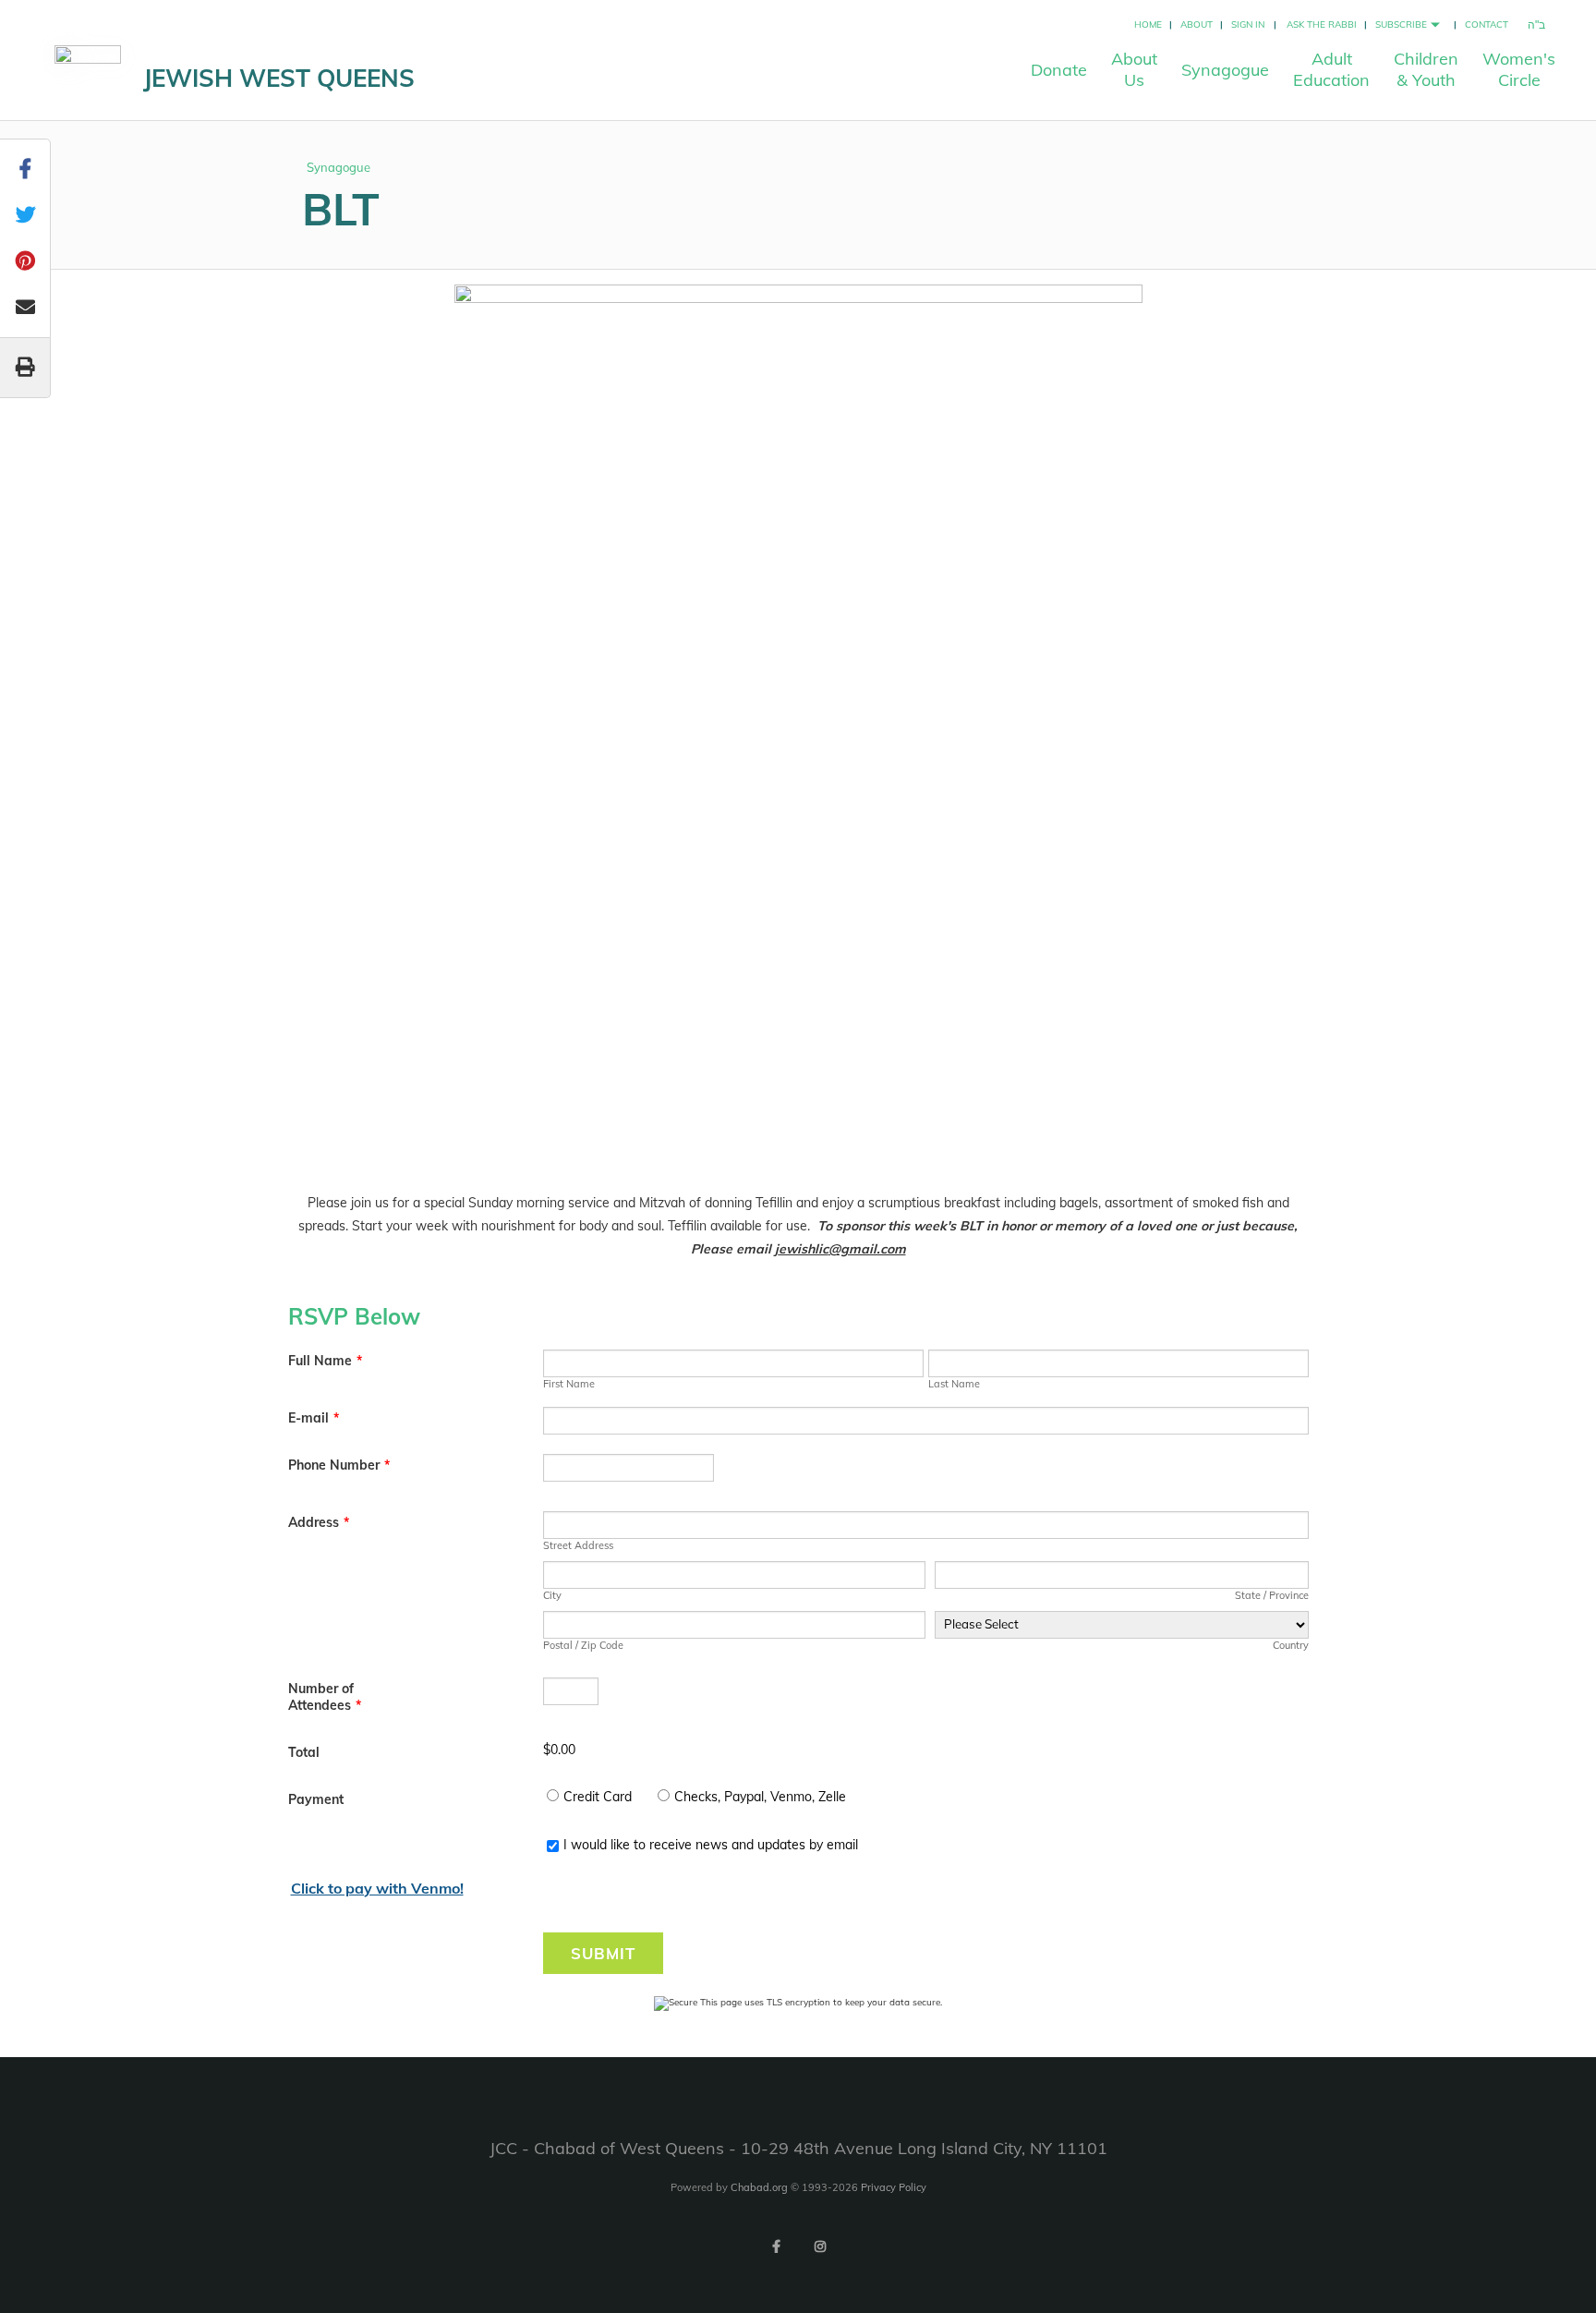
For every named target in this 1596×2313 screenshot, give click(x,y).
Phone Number (339, 1465)
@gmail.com (867, 1249)
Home (1148, 24)
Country (1290, 1645)
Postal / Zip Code (583, 1645)
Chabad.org (759, 2187)
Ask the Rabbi (1322, 24)
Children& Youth (1426, 69)
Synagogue (1225, 70)
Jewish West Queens (279, 78)
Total (304, 1752)
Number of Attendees (325, 1697)
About (1197, 24)
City (552, 1595)
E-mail (314, 1418)
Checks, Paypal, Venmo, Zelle (760, 1797)
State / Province (1271, 1595)
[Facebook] (776, 2246)
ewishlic (804, 1249)
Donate (1059, 70)
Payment (316, 1799)
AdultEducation (1331, 69)
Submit (603, 1953)
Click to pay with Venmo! (377, 1888)
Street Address (578, 1545)
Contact (1487, 24)
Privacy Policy (894, 2187)
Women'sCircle (1519, 69)
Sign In (1248, 24)
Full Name (325, 1361)
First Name (569, 1384)
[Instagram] (820, 2246)
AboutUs (1134, 69)
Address (319, 1522)
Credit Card (598, 1797)
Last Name (954, 1384)
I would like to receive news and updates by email (711, 1845)
